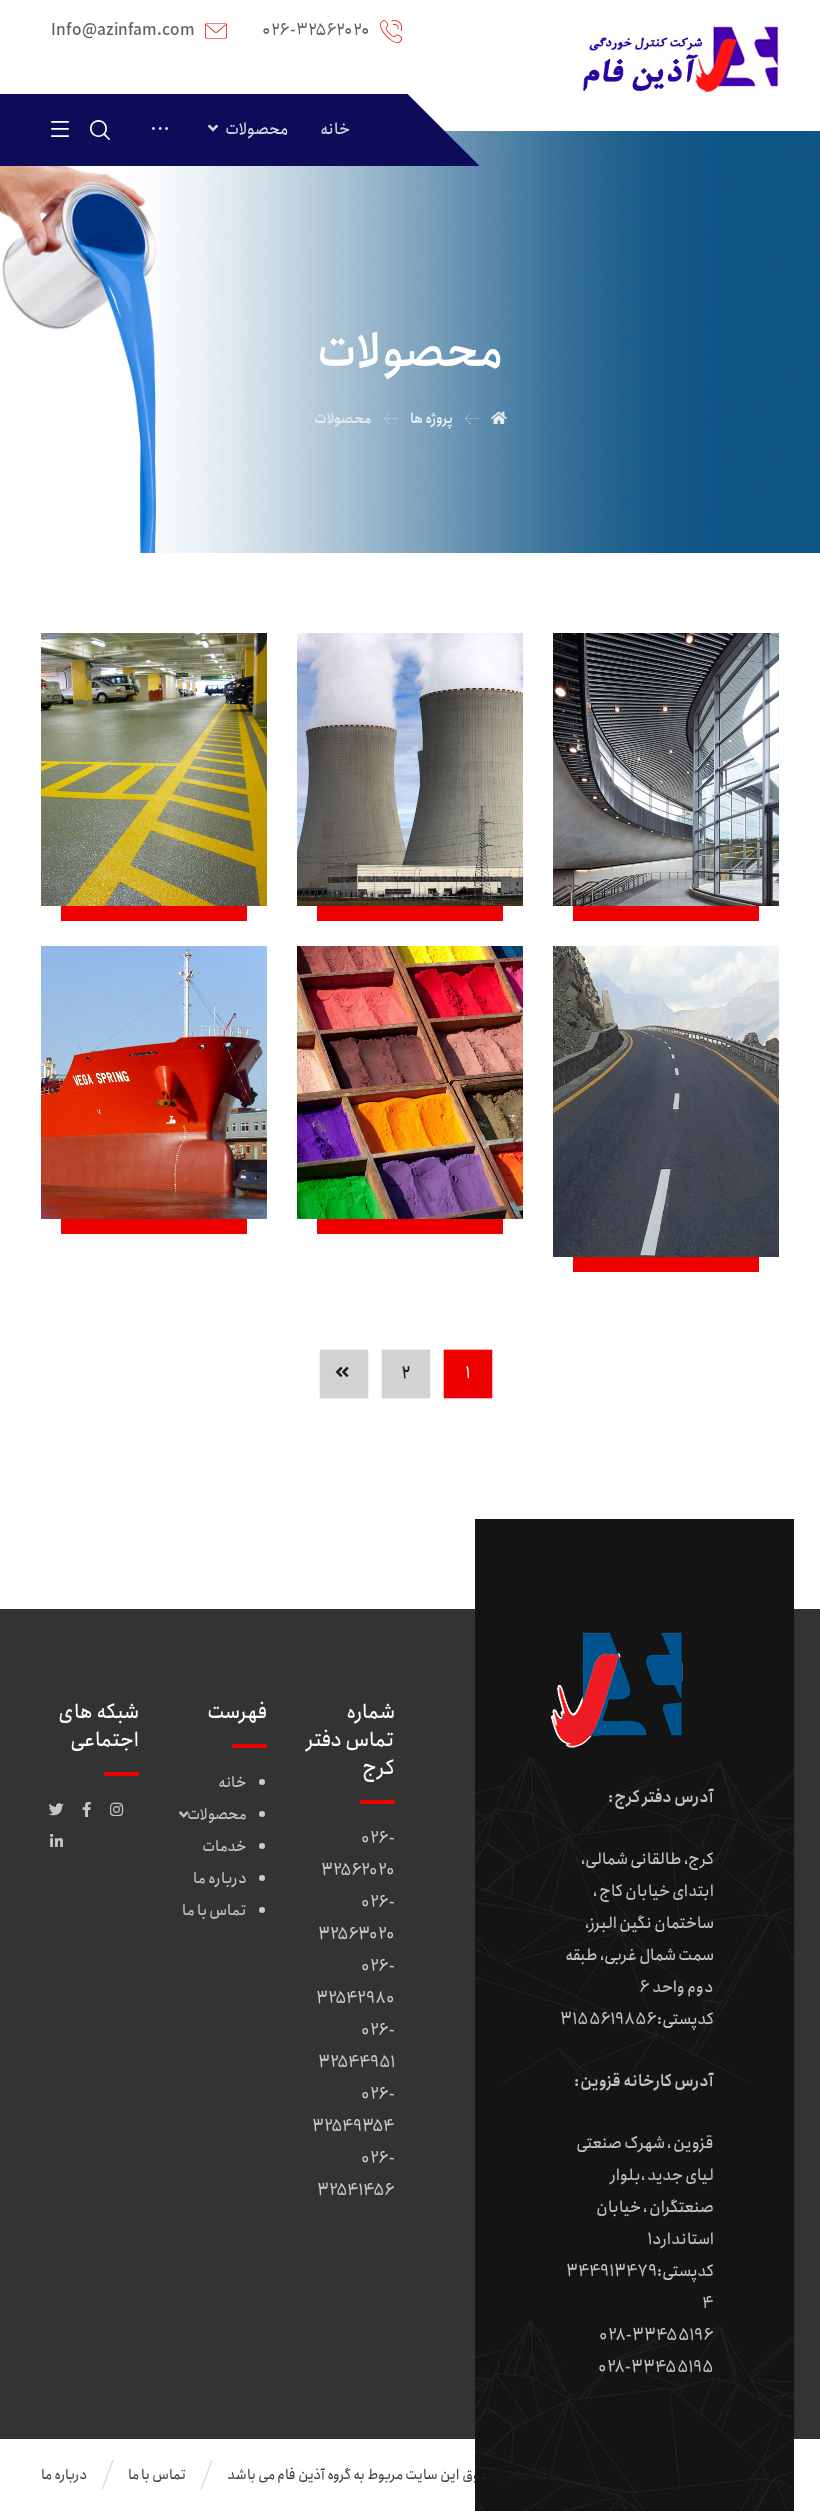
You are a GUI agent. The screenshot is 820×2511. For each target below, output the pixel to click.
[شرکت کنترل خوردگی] (679, 59)
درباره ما (220, 1879)
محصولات (217, 1815)
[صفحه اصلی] (499, 419)
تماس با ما (214, 1911)
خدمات (224, 1847)
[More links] (160, 130)
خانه (232, 1783)
